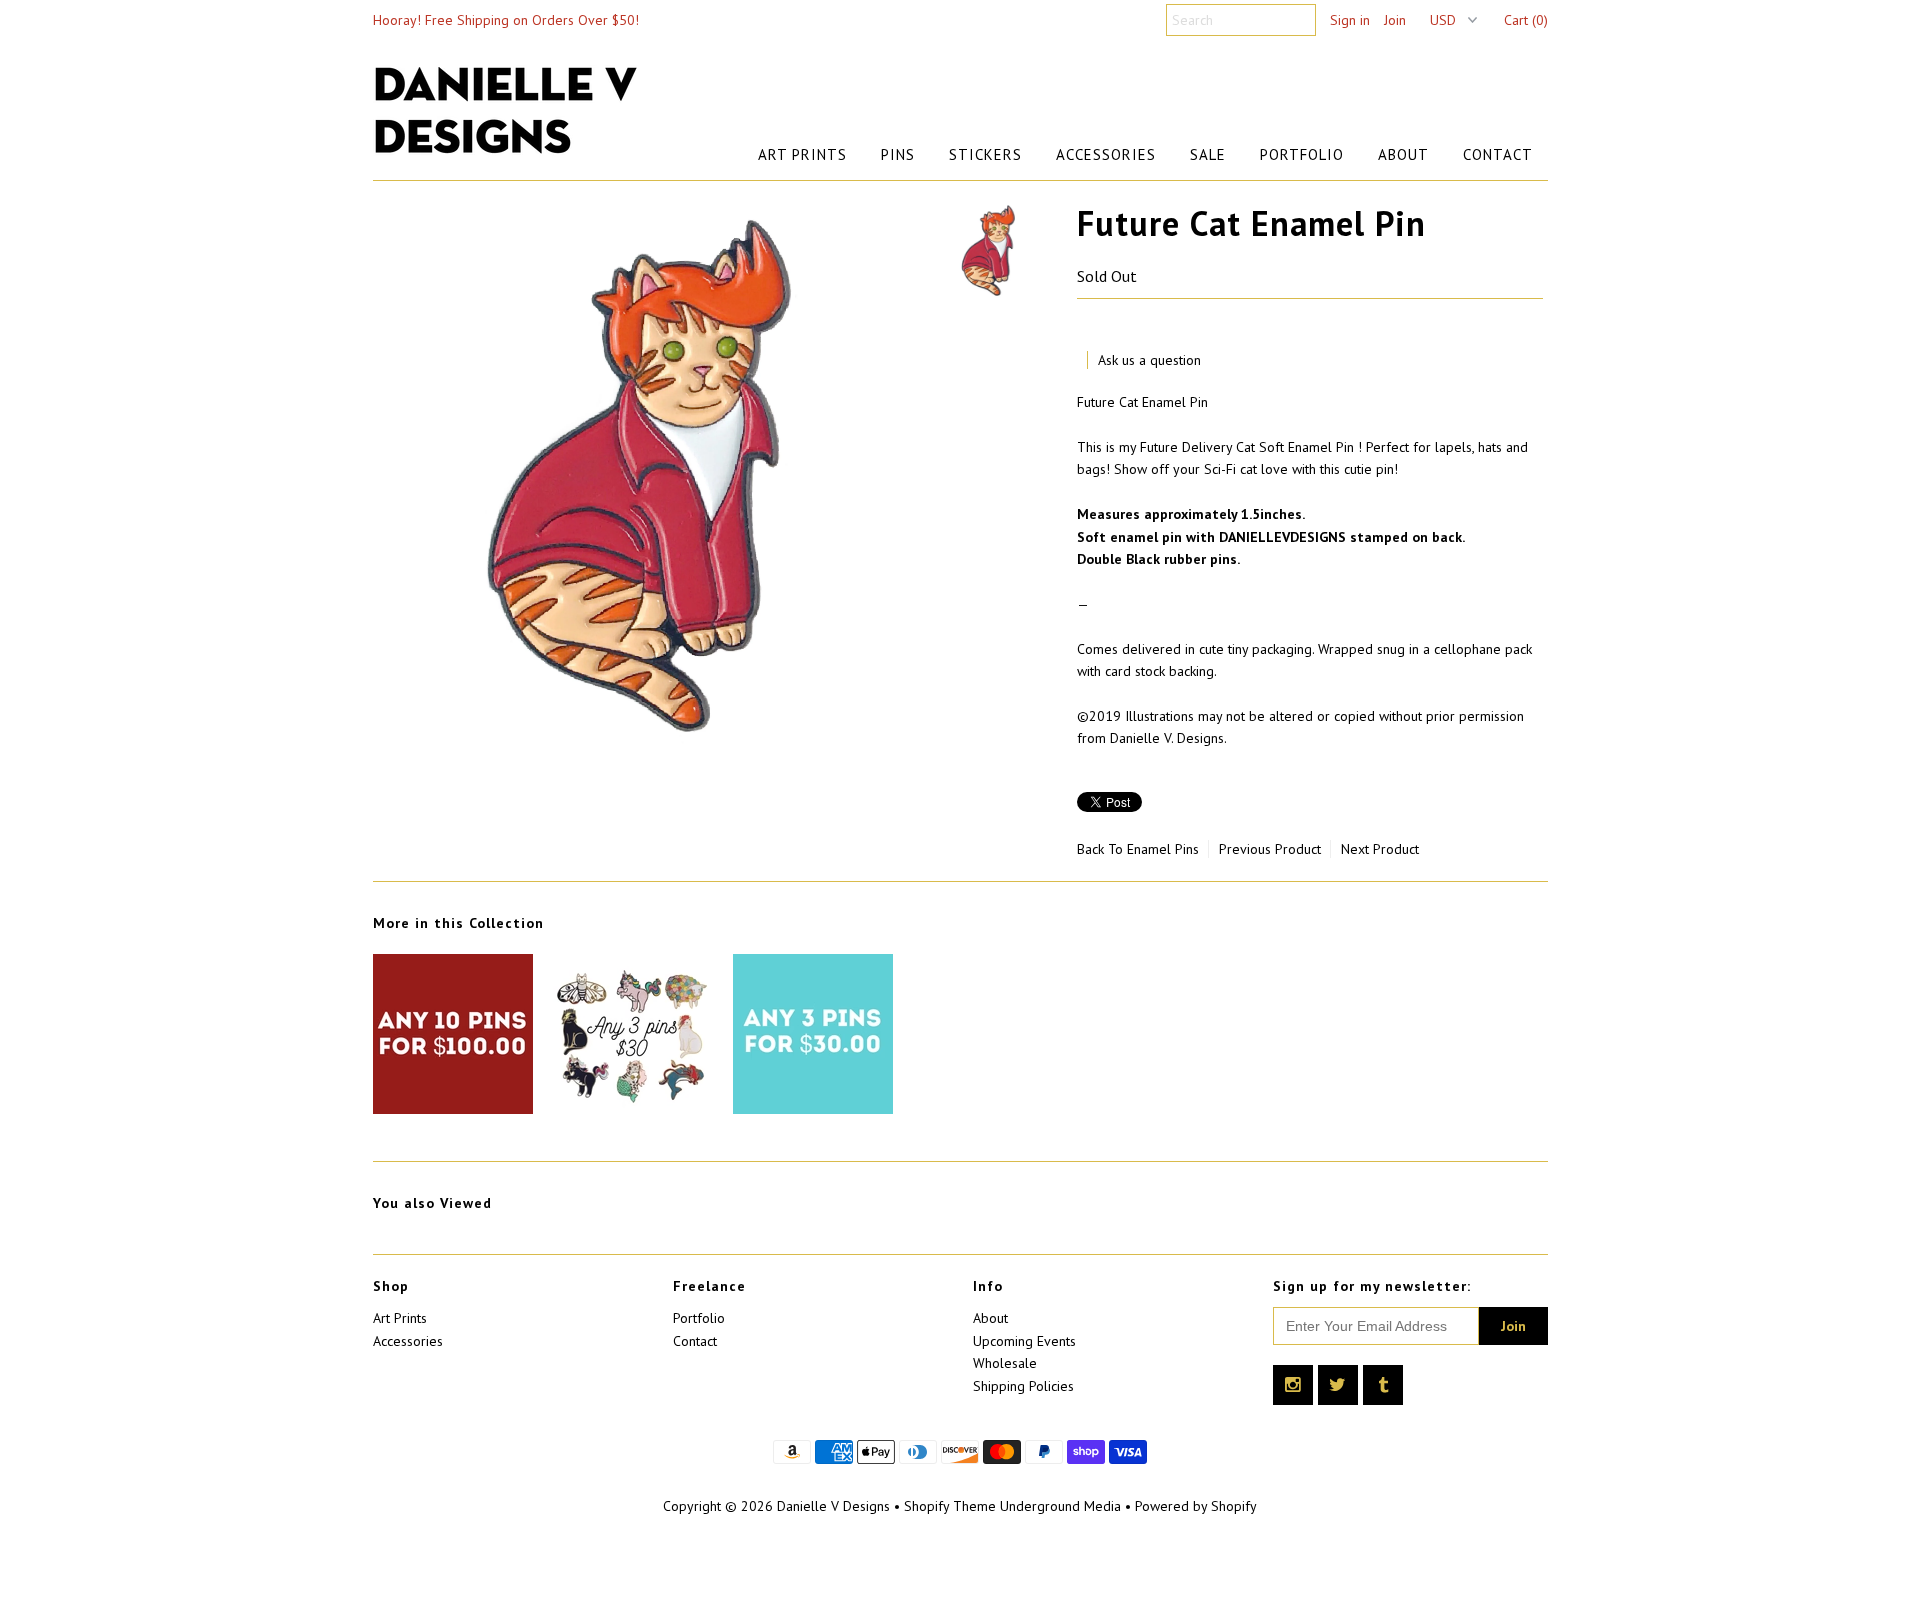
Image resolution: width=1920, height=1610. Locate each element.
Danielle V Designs (833, 1506)
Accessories (1106, 154)
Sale (1208, 154)
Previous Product (1270, 849)
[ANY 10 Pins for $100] (453, 1109)
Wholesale (1005, 1363)
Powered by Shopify (1196, 1506)
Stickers (985, 154)
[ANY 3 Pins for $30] (633, 1109)
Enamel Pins (1163, 849)
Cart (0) (1526, 20)
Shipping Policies (1023, 1386)
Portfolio (1302, 154)
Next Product (1380, 849)
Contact (1498, 154)
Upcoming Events (1024, 1341)
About (1403, 154)
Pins (898, 154)
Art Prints (802, 154)
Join (1395, 20)
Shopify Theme (950, 1506)
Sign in (1350, 20)
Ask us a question (1149, 360)
